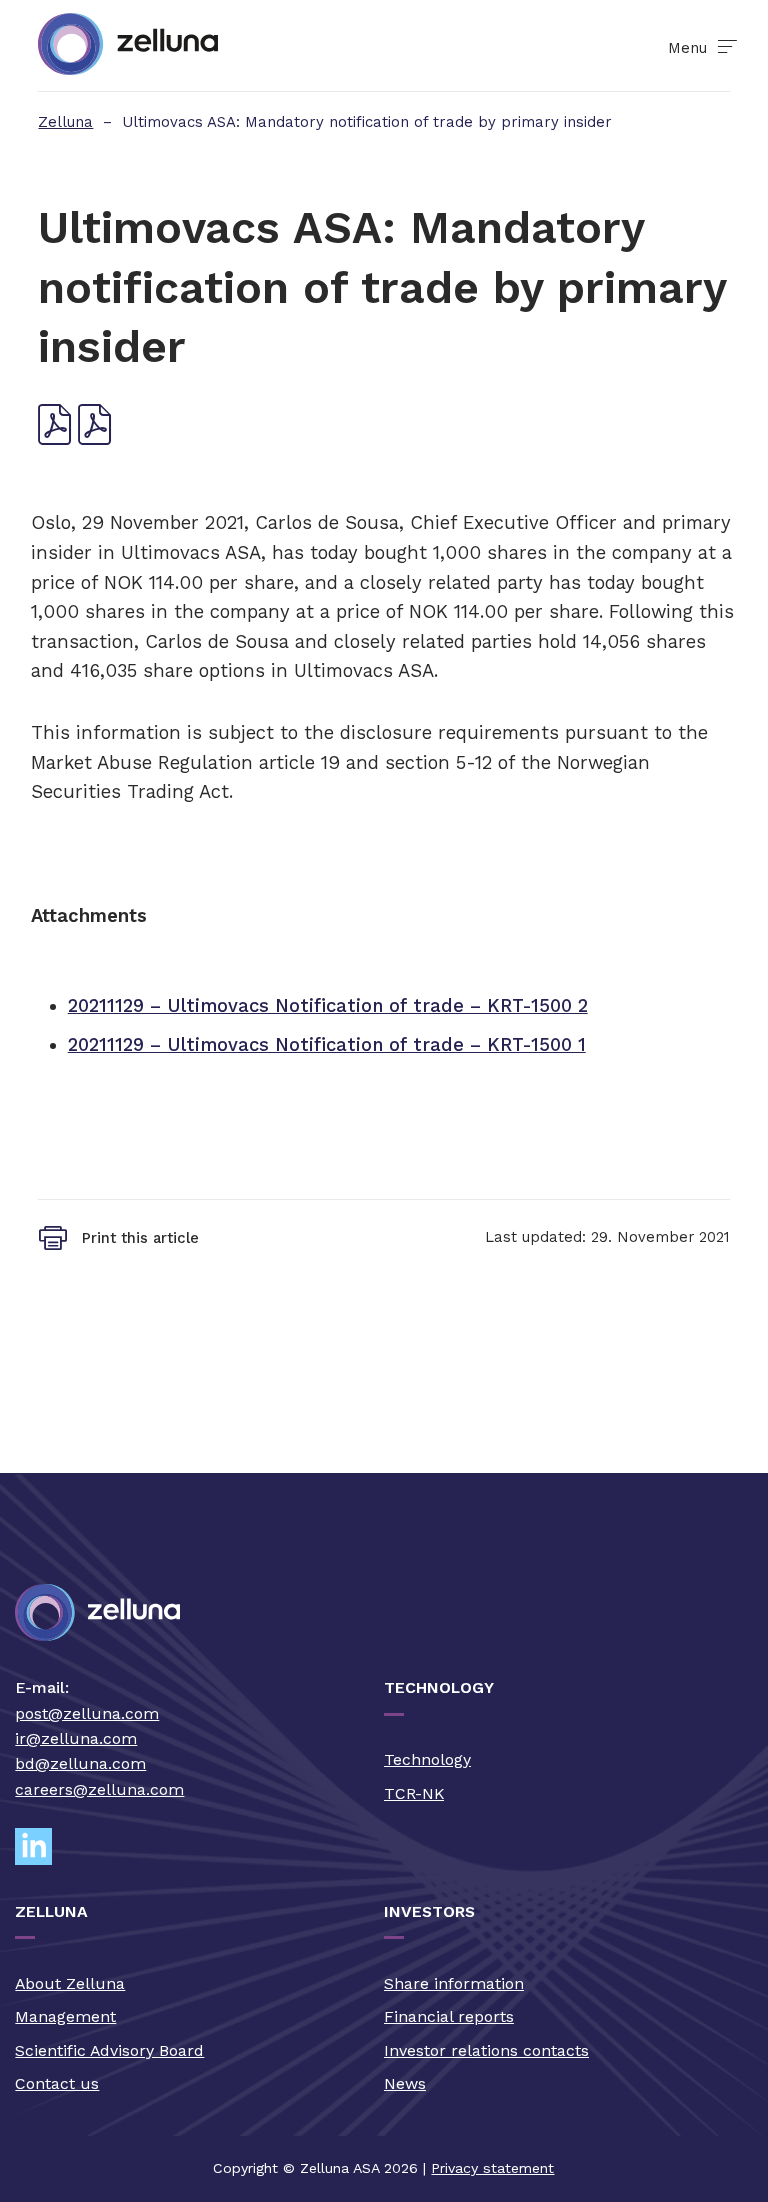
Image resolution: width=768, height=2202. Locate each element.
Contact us (57, 2083)
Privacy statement (492, 2168)
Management (65, 2016)
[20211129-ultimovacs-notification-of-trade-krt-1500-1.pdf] (95, 438)
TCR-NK (414, 1793)
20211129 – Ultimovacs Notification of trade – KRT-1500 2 (328, 1005)
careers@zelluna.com (99, 1789)
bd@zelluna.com (80, 1763)
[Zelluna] (128, 45)
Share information (454, 1983)
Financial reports (449, 2016)
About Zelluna (70, 1983)
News (405, 2083)
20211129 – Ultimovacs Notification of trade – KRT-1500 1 (327, 1044)
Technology (427, 1759)
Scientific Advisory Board (109, 2050)
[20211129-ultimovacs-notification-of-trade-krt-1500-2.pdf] (55, 438)
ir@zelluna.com (76, 1738)
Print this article (140, 1238)
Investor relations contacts (486, 2050)
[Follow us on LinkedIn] (42, 1846)
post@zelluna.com (87, 1713)
